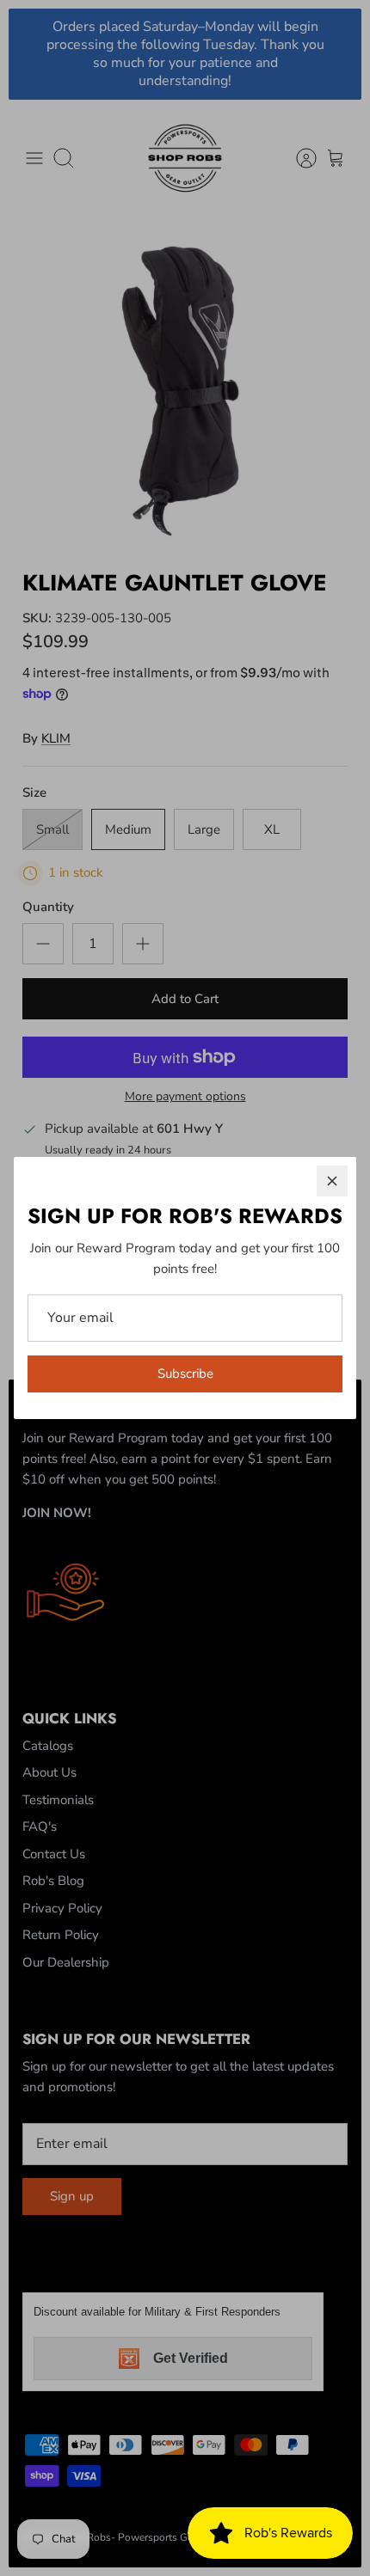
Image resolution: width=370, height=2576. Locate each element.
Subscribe (185, 1374)
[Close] (332, 1181)
